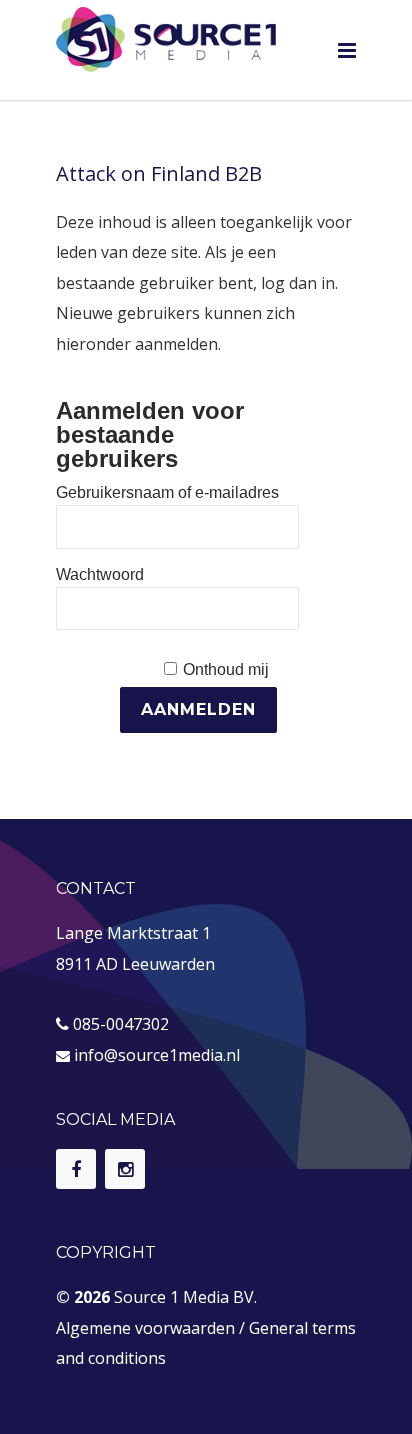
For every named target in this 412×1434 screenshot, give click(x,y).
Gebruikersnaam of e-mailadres (167, 492)
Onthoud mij (226, 669)
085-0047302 (121, 1024)
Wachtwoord (100, 574)
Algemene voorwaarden (145, 1328)
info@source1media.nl (157, 1055)
